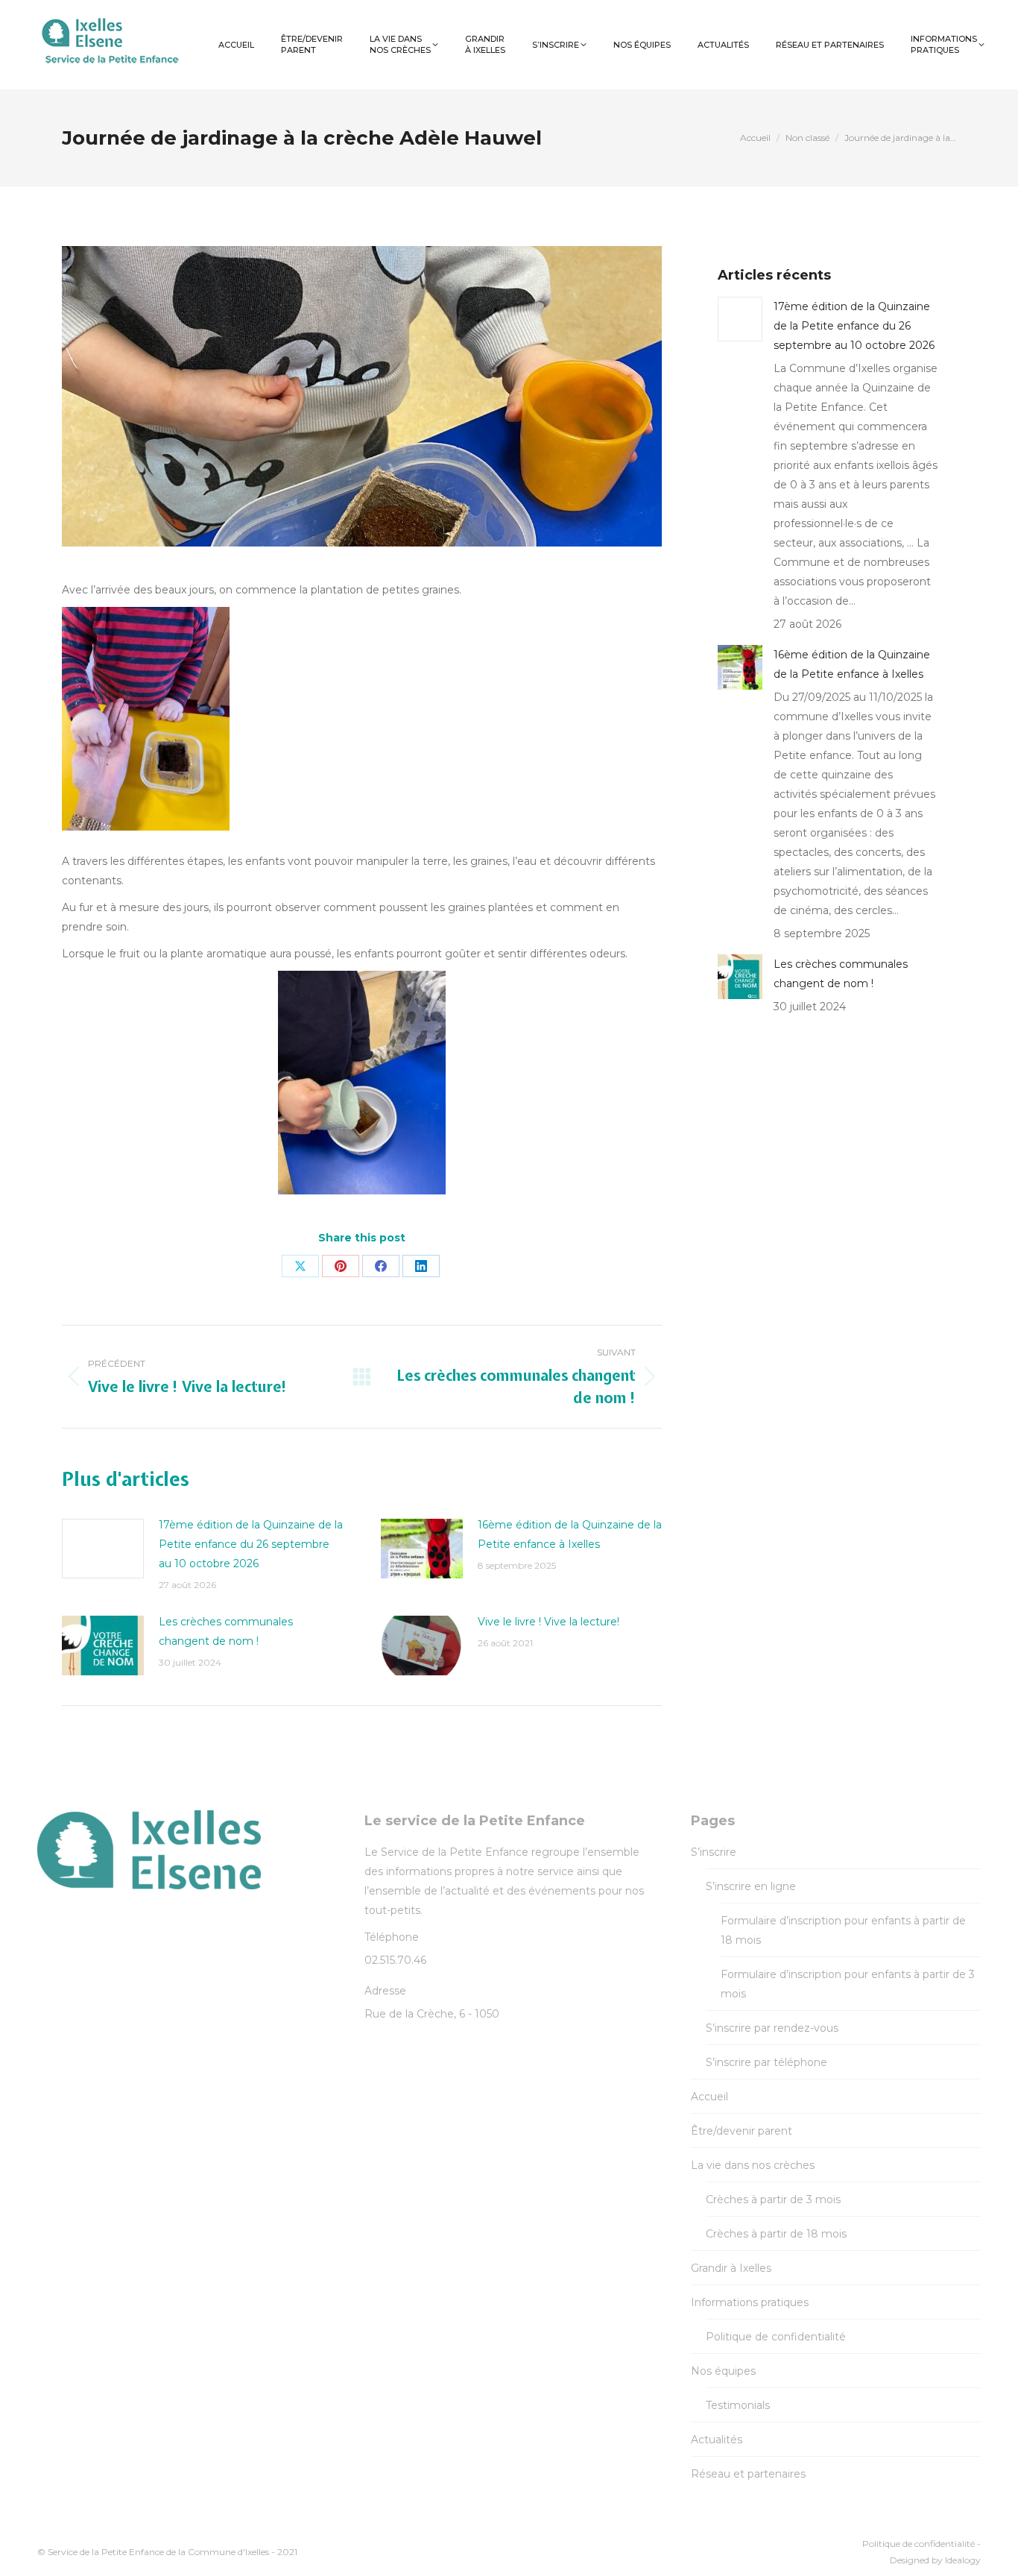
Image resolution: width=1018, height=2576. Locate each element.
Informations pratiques (750, 2302)
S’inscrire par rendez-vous (772, 2028)
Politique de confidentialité (776, 2337)
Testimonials (738, 2405)
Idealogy (963, 2560)
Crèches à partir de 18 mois (776, 2234)
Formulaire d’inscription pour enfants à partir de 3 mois (848, 1984)
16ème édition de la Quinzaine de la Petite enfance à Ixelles (570, 1534)
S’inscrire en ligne (751, 1886)
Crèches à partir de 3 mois (773, 2199)
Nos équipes (723, 2371)
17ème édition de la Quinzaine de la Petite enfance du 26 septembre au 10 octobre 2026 (251, 1544)
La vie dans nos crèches (753, 2165)
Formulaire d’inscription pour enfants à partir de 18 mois (843, 1930)
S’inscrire (714, 1852)
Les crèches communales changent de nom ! (226, 1631)
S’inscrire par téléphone (766, 2062)
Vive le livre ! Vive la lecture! (548, 1622)
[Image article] (103, 1549)
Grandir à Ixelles (731, 2268)
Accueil (709, 2097)
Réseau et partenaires (748, 2474)
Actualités (717, 2440)
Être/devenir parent (742, 2131)
